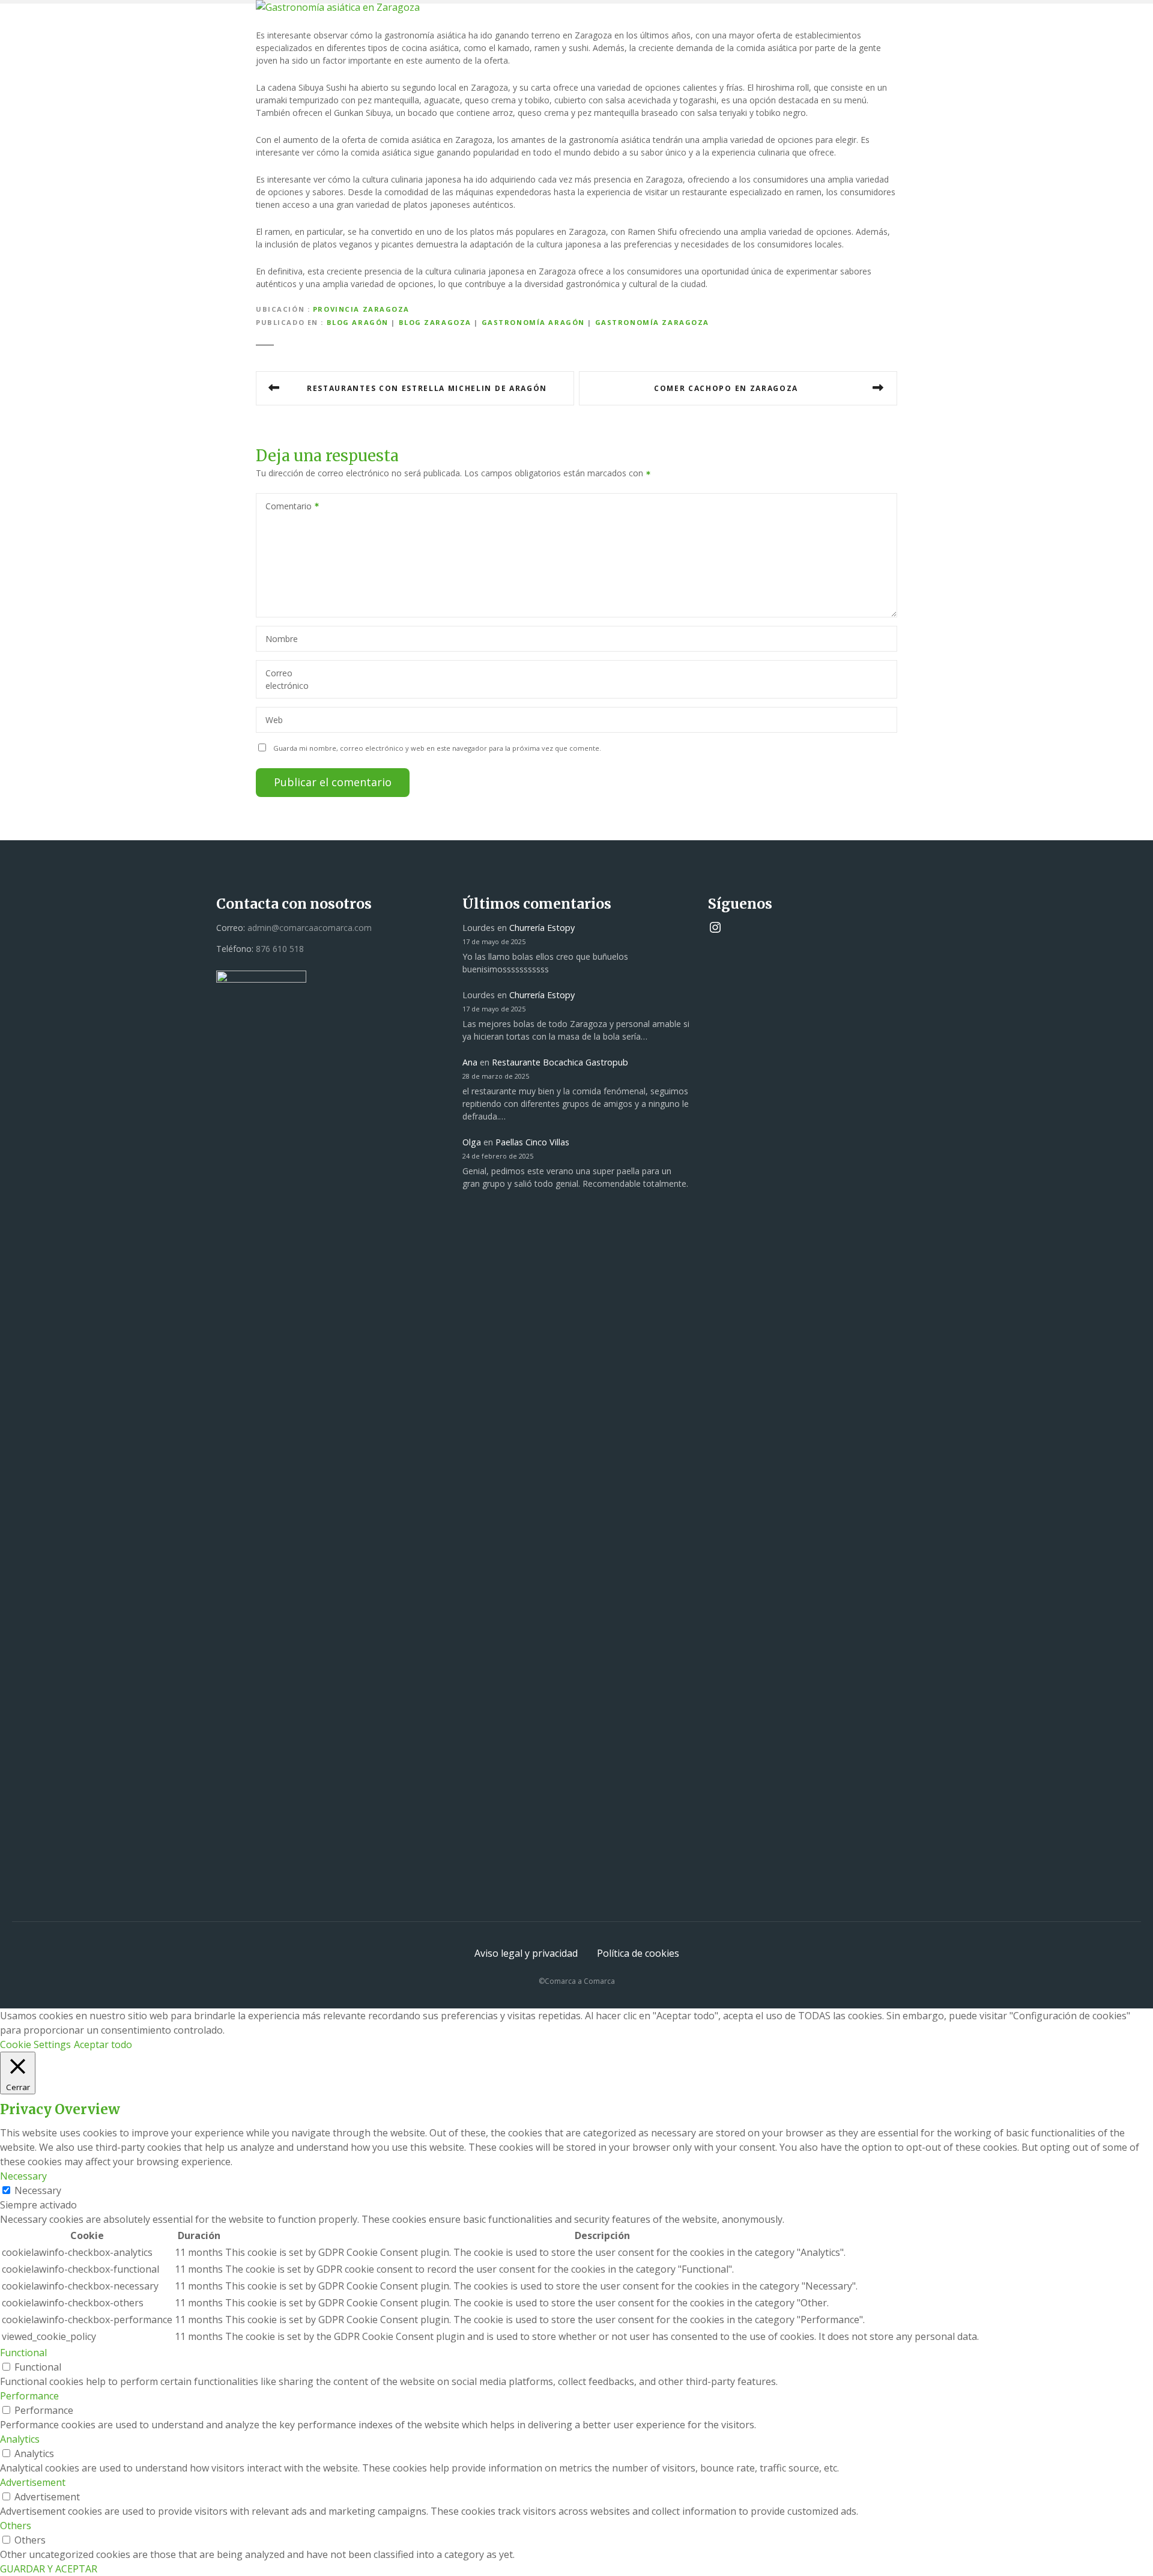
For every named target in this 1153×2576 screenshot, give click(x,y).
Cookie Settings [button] (35, 2044)
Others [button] (16, 2526)
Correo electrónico (287, 679)
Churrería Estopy (542, 928)
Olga (472, 1142)
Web (274, 720)
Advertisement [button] (33, 2482)
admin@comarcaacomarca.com (310, 928)
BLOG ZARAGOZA (435, 322)
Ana (470, 1062)
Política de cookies (638, 1953)
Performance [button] (29, 2396)
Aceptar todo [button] (103, 2044)
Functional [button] (23, 2353)
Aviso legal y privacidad (526, 1953)
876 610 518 (280, 949)
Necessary (38, 2190)
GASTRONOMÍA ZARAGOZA (652, 322)
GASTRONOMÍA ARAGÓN (533, 322)
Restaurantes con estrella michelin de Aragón (427, 388)
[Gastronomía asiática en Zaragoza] (338, 7)
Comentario (285, 507)
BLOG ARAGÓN (358, 322)
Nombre (282, 639)
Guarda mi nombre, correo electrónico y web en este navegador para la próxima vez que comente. (437, 748)
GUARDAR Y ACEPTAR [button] (49, 2569)
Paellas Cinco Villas (532, 1142)
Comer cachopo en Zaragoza (726, 388)
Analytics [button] (20, 2439)
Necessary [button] (23, 2176)
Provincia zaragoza (361, 309)
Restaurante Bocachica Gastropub (560, 1062)
